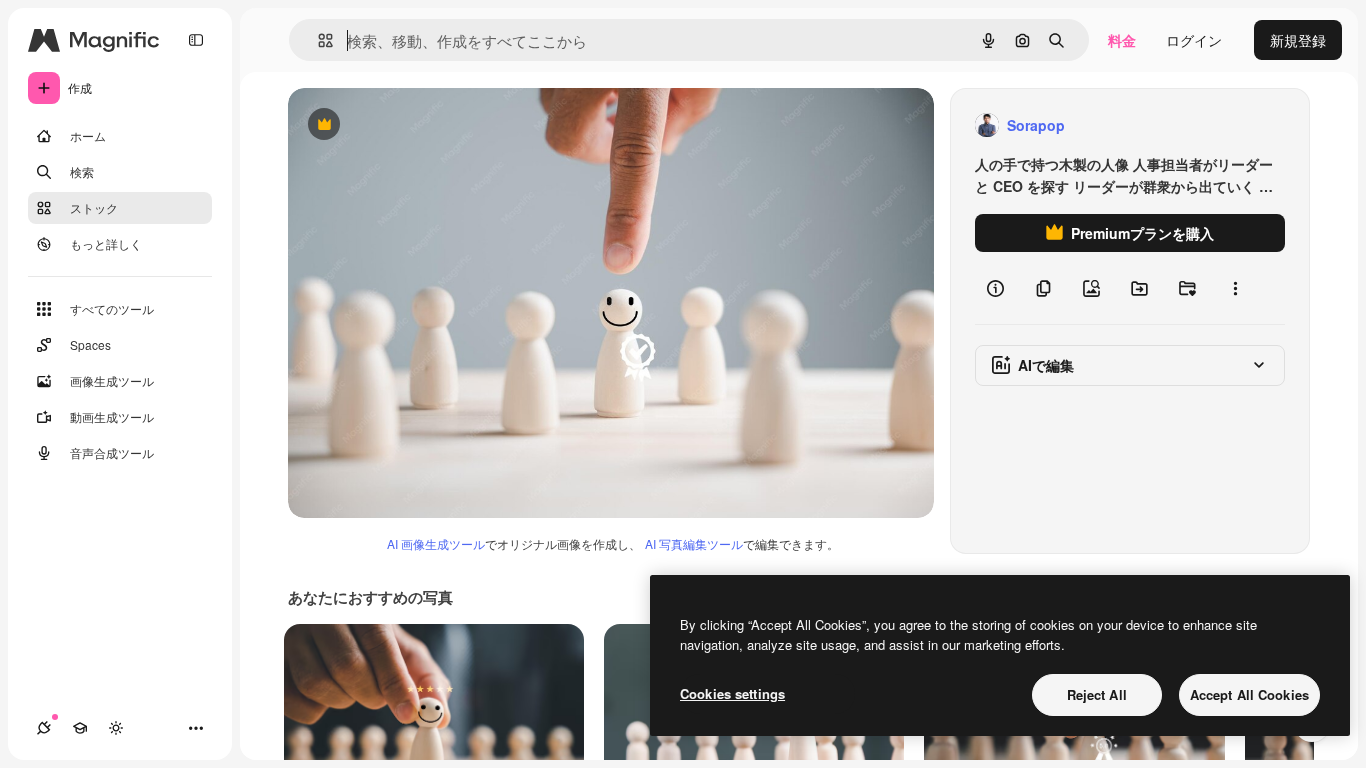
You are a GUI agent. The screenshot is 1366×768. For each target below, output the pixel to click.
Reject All (1097, 694)
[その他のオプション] (1235, 288)
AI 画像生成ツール (436, 543)
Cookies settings (732, 693)
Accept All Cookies (1249, 694)
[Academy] (80, 728)
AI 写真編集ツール (694, 543)
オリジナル (425, 125)
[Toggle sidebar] (196, 40)
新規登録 (1298, 40)
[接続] (44, 728)
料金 (1122, 40)
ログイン (1194, 40)
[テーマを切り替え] (116, 728)
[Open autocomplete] (317, 40)
